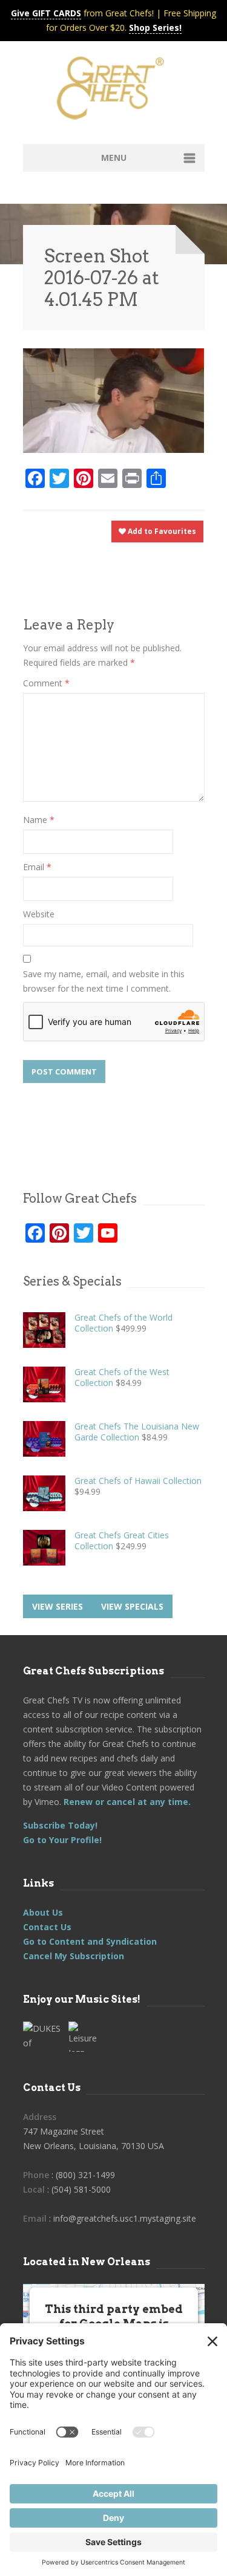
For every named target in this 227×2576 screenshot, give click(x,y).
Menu (114, 158)
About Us (43, 1912)
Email (37, 867)
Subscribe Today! (60, 1825)
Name (39, 820)
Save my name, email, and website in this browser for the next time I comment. (104, 981)
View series (58, 1606)
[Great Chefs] (114, 92)
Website (39, 914)
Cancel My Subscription (74, 1956)
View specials (132, 1606)
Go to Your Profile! (62, 1840)
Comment (46, 683)
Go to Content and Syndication (90, 1941)
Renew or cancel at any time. (126, 1802)
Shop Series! (155, 28)
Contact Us (47, 1927)
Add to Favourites (161, 531)
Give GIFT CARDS (46, 13)
